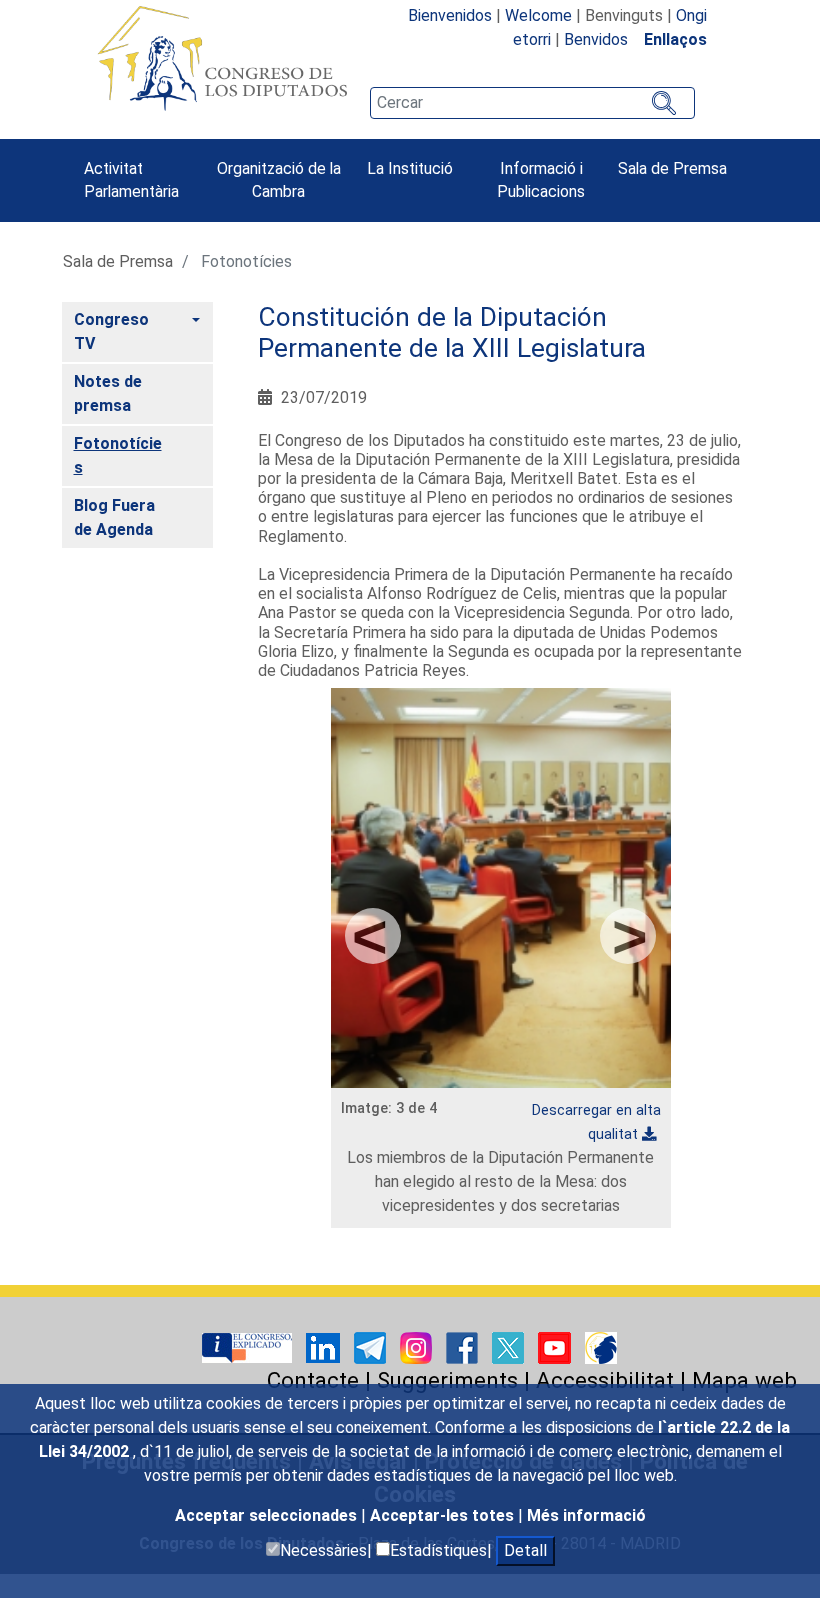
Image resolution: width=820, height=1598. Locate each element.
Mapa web (744, 1380)
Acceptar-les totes (444, 1515)
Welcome (538, 15)
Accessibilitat (605, 1380)
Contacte (313, 1380)
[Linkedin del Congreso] (325, 1346)
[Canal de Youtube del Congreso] (556, 1346)
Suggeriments (447, 1380)
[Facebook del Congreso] (464, 1346)
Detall (525, 1550)
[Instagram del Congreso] (418, 1346)
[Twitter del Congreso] (510, 1346)
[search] (532, 103)
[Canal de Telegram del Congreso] (372, 1346)
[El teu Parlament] (249, 1346)
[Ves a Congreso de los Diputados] (222, 58)
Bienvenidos (450, 15)
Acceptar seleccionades (268, 1515)
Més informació (586, 1515)
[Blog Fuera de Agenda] (601, 1346)
